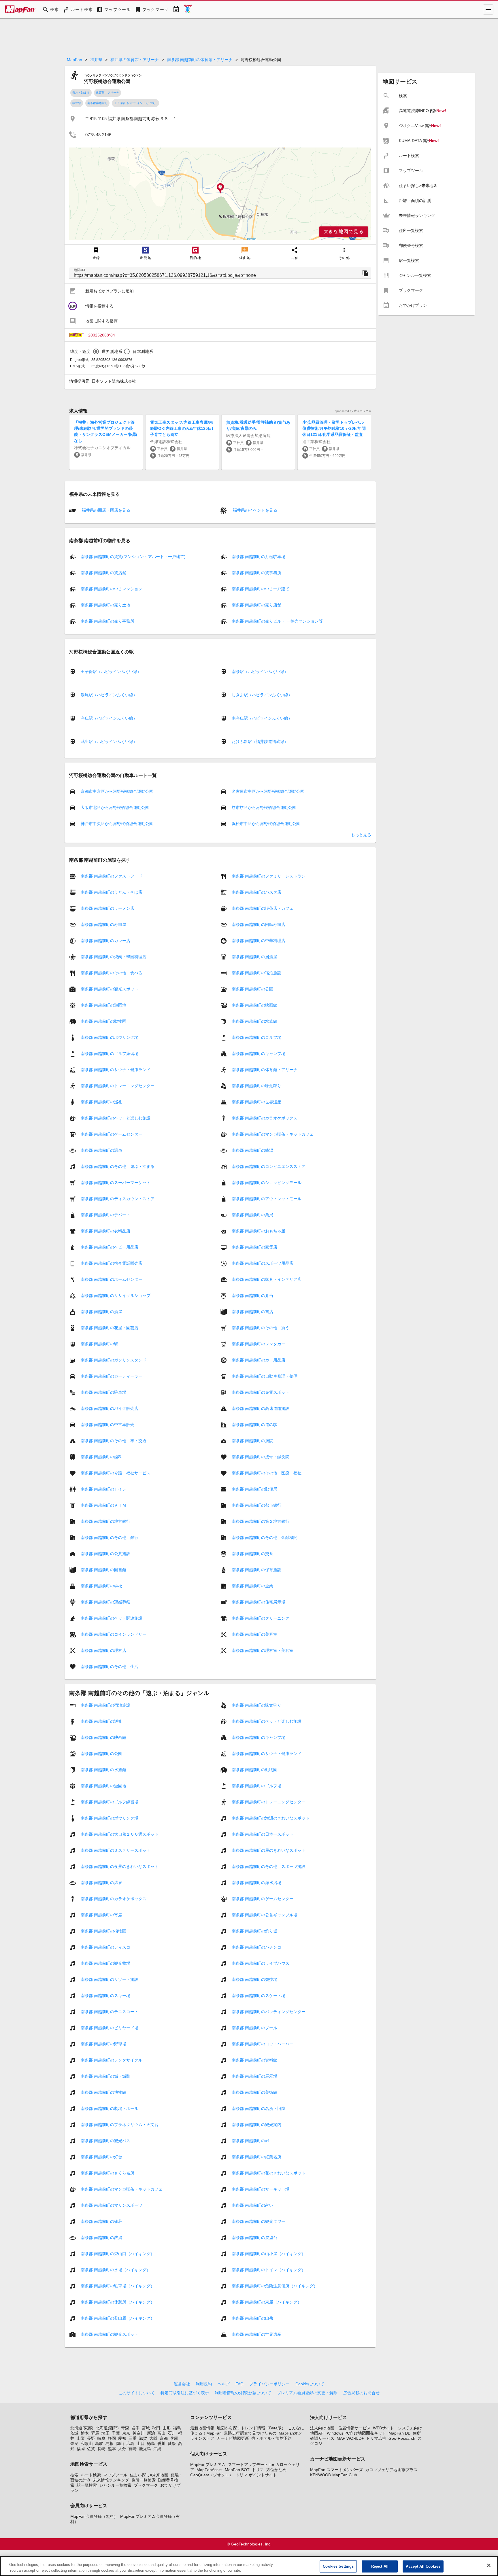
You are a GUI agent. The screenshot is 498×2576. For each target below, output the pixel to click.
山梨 (81, 2438)
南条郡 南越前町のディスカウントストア (118, 1199)
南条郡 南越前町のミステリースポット (116, 1850)
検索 (74, 2475)
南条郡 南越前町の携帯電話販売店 (112, 1263)
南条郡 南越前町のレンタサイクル (112, 2060)
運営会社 (182, 2384)
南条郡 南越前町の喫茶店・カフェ (263, 908)
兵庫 (174, 2438)
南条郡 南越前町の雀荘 (101, 2221)
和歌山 (87, 2443)
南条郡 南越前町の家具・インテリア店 (267, 1279)
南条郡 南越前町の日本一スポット (263, 1834)
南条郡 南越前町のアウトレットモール (267, 1199)
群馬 (95, 2433)
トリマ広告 (376, 2438)
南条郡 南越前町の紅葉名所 (256, 2157)
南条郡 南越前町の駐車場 (103, 1392)
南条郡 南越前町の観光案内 (256, 2125)
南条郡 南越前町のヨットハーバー (263, 2044)
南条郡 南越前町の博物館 (103, 2092)
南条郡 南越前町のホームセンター (112, 1279)
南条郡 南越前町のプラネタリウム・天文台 (120, 2125)
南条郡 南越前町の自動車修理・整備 (265, 1376)
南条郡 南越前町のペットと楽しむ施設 (116, 1118)
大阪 (153, 2438)
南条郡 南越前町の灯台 (101, 2157)
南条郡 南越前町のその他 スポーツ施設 (269, 1866)
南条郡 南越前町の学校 (101, 1586)
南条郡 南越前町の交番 (252, 1554)
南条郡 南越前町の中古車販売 (107, 1425)
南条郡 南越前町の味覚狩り (256, 1086)
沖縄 (157, 2449)
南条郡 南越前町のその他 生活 (110, 1667)
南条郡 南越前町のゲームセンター (112, 1134)
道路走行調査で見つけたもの (250, 2433)
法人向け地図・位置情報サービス (340, 2428)
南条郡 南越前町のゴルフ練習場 (110, 1054)
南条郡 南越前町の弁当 (252, 1295)
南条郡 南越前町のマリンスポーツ (112, 2205)
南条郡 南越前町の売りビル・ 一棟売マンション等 (277, 621)
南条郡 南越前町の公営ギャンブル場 (265, 1915)
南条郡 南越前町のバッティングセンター (269, 2012)
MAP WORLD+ (350, 2438)
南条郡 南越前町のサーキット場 (261, 2189)
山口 (141, 2443)
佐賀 (91, 2449)
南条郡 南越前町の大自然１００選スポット (120, 1834)
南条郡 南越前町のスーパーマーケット (116, 1183)
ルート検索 (91, 2475)
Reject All (380, 2566)
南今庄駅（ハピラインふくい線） (262, 718)
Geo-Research (402, 2438)
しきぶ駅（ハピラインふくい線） (262, 695)
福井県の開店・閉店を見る (105, 510)
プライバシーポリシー (269, 2384)
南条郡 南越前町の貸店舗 (103, 573)
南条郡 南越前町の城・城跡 (105, 2076)
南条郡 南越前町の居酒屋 (254, 957)
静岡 (112, 2438)
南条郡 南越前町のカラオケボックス (265, 1118)
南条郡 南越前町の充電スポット (261, 1392)
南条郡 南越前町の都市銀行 (256, 1505)
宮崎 (133, 2449)
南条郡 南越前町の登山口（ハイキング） (118, 2254)
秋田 (156, 2428)
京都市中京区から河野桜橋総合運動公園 (117, 791)
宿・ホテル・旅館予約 (271, 2438)
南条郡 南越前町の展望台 (254, 2238)
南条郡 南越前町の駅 (99, 1344)
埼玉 (105, 2433)
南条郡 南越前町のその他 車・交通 (114, 1441)
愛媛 (172, 2443)
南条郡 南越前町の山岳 (252, 2318)
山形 (167, 2428)
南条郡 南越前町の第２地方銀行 (261, 1521)
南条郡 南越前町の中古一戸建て (261, 589)
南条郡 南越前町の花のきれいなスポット (269, 2173)
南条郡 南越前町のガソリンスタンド (114, 1360)
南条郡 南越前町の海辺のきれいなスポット (271, 1818)
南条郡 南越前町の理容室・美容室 (263, 1650)
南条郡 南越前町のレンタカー (259, 1344)
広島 (130, 2443)
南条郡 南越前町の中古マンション (112, 589)
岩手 (135, 2428)
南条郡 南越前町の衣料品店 (105, 1231)
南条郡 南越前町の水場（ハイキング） (116, 2270)
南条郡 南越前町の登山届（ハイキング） (118, 2318)
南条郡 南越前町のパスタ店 (256, 892)
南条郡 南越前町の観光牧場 (105, 1963)
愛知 (122, 2438)
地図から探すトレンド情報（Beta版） (251, 2428)
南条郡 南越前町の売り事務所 (107, 621)
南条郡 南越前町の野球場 (103, 2044)
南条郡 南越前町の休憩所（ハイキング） (118, 2302)
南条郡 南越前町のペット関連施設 (112, 1618)
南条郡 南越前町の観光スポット (110, 989)
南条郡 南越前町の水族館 (254, 1021)
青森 (125, 2428)
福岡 (81, 2449)
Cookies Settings (338, 2566)
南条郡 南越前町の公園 (252, 989)
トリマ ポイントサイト (256, 2475)
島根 (110, 2443)
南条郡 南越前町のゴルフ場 (256, 1037)
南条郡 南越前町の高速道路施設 (261, 1408)
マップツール (115, 2475)
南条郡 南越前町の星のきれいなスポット (269, 1850)
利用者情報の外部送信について (243, 2393)
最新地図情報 (202, 2428)
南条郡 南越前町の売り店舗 (256, 605)
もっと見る (361, 835)
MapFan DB (399, 2433)
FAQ (239, 2384)
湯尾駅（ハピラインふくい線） (109, 695)
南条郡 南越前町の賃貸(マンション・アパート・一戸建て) (133, 557)
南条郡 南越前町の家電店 (254, 1247)
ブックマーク (146, 2485)
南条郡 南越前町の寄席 (101, 1915)
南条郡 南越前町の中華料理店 (259, 941)
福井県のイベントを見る (254, 510)
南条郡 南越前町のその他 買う (261, 1328)
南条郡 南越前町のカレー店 (105, 941)
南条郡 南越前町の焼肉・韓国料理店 (114, 957)
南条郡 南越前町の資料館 (254, 2060)
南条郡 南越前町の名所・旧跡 (259, 2108)
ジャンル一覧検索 (115, 2485)
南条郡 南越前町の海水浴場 (256, 1883)
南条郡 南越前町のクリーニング (261, 1618)
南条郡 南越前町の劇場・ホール (110, 2108)
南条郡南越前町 (97, 103)
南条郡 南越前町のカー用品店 (259, 1360)
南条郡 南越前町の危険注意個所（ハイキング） (275, 2286)
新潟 (151, 2433)
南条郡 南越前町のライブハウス (261, 1963)
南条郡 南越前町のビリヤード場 (110, 2028)
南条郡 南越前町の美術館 (254, 2092)
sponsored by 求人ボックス (353, 411)
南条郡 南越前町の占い (252, 2205)
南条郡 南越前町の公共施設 (105, 1554)
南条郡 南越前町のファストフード (112, 876)
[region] (220, 194)
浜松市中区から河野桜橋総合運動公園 (266, 824)
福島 (177, 2428)
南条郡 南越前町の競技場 (254, 1979)
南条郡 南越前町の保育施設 (256, 1570)
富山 (161, 2433)
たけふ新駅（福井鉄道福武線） (260, 742)
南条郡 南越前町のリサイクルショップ (116, 1295)
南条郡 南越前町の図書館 (103, 1570)
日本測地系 (143, 351)
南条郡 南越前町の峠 (250, 2141)
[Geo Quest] (188, 10)
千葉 (116, 2433)
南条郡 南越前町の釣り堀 (254, 1931)
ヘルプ (224, 2384)
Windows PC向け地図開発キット (356, 2433)
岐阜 (101, 2438)
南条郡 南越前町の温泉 (101, 1150)
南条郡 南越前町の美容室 (254, 1634)
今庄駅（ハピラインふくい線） (109, 718)
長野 (91, 2438)
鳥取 (99, 2443)
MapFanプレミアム (208, 2465)
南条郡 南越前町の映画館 (254, 1005)
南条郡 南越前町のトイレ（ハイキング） (269, 2270)
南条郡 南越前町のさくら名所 (107, 2173)
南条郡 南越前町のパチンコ (256, 1947)
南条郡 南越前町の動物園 (103, 1021)
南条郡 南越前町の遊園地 (103, 1005)
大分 (122, 2449)
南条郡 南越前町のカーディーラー (112, 1376)
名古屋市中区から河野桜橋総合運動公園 (268, 791)
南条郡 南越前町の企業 (252, 1586)
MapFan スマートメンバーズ (336, 2470)
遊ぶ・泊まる (81, 93)
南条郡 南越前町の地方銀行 (105, 1521)
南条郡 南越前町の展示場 (254, 2076)
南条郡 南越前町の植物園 (103, 1931)
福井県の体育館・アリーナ (135, 60)
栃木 (85, 2433)
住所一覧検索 (144, 2480)
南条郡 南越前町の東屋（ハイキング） (267, 2302)
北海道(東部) (82, 2428)
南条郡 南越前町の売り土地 (105, 605)
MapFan (74, 60)
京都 (164, 2438)
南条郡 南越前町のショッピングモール (267, 1183)
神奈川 (139, 2433)
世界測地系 (112, 351)
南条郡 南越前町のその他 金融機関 (265, 1537)
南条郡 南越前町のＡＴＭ (103, 1505)
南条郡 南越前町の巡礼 (101, 1102)
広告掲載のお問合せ (361, 2393)
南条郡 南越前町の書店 (252, 1312)
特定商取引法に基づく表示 (185, 2393)
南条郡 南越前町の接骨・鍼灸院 (261, 1457)
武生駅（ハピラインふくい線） (109, 742)
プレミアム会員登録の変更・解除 (307, 2393)
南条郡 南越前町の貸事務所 (256, 573)
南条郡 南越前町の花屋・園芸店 (110, 1328)
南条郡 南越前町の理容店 (103, 1650)
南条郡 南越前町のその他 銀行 (110, 1537)
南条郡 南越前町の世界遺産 (256, 1102)
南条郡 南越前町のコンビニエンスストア (269, 1166)
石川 (172, 2433)
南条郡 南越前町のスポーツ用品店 (263, 1263)
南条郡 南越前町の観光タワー (259, 2221)
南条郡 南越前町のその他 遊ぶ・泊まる (118, 1166)
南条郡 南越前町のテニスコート (110, 2012)
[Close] (489, 2565)
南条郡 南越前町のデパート (105, 1215)
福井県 (96, 60)
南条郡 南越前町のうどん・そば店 (112, 892)
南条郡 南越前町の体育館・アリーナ (200, 60)
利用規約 (204, 2384)
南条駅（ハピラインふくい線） (260, 672)
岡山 (120, 2443)
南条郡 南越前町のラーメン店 (107, 908)
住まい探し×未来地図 (149, 2475)
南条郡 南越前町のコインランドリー (114, 1634)
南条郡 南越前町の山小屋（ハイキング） (269, 2254)
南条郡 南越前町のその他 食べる (112, 973)
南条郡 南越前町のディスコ (105, 1947)
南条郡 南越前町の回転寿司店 (259, 924)
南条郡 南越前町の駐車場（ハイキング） (118, 2286)
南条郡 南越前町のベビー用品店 (110, 1247)
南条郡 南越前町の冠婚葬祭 (105, 1602)
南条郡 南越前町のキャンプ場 (259, 1054)
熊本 (112, 2449)
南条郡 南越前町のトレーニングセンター (118, 1086)
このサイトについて (137, 2393)
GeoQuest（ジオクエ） (212, 2475)
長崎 (101, 2449)
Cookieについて (310, 2384)
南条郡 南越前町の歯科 (101, 1457)
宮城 (146, 2428)
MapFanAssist (210, 2470)
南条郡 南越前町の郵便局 (254, 1489)
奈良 (74, 2443)
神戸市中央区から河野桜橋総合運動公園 (117, 824)
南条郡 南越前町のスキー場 (105, 1996)
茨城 (74, 2433)
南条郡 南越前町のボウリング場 (110, 1037)
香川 (161, 2443)
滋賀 (143, 2438)
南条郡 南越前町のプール (254, 2028)
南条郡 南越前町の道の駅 (254, 1425)
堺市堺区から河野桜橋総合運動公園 (264, 807)
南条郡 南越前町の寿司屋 (103, 924)
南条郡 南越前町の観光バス (105, 2141)
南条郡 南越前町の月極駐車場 (259, 557)
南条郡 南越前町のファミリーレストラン (269, 876)
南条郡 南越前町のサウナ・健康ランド (116, 1070)
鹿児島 (145, 2449)
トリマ (258, 2470)
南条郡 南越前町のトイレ (103, 1489)
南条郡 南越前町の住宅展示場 (259, 1602)
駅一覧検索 (87, 2485)
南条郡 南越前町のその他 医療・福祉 (267, 1473)
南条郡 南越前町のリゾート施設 (110, 1979)
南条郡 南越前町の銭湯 (252, 1150)
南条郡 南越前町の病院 (252, 1441)
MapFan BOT (237, 2470)
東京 (126, 2433)
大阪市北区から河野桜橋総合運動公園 (115, 807)
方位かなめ (276, 2470)
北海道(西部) (107, 2428)
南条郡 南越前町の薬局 (252, 1215)
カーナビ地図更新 (233, 2438)
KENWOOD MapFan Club (334, 2475)
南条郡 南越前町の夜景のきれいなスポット (120, 1866)
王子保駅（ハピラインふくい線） (135, 103)
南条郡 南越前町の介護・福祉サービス (116, 1473)
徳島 (151, 2443)
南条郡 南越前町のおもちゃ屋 (259, 1231)
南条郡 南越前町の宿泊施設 (256, 973)
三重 (133, 2438)
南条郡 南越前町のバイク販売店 (110, 1408)
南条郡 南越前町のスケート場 (259, 1996)
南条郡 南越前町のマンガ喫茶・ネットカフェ (273, 1134)
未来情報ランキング (111, 2480)
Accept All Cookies (423, 2566)
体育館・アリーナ (107, 93)
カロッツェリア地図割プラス (391, 2470)
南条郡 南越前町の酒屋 (101, 1312)
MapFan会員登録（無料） (94, 2516)
